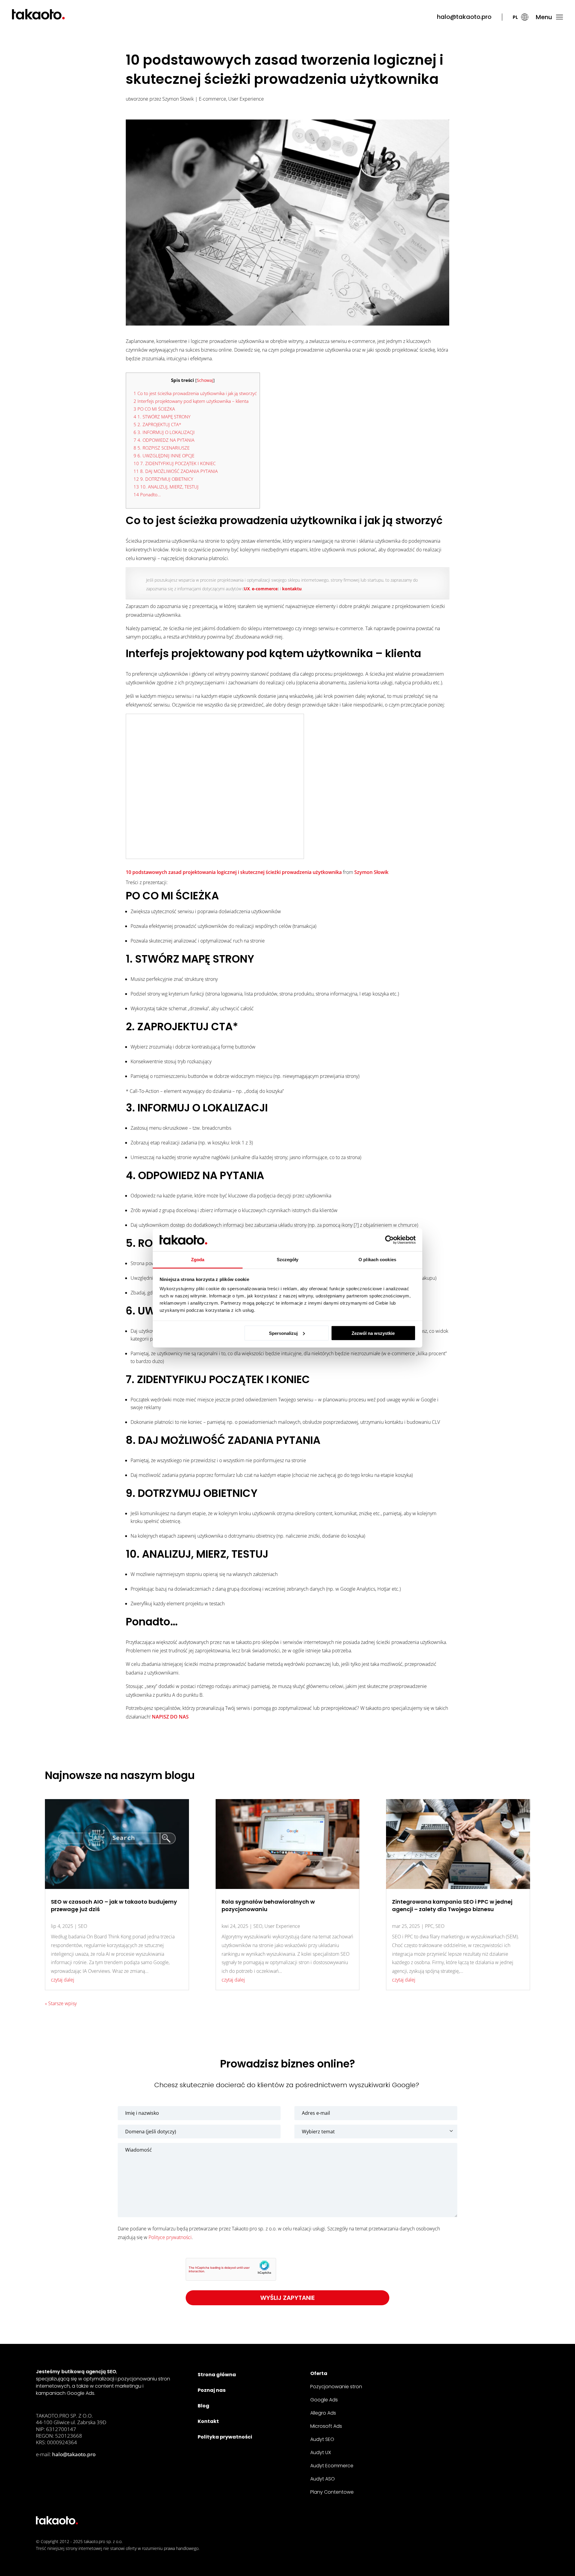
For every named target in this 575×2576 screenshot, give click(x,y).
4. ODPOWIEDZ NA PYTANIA (164, 440)
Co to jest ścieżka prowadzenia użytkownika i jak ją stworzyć (195, 393)
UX (247, 589)
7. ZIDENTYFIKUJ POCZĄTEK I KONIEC (175, 463)
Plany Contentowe (332, 2492)
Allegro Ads (323, 2413)
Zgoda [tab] (198, 1260)
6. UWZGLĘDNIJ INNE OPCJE (164, 456)
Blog (203, 2406)
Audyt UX (321, 2452)
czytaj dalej (63, 1980)
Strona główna (217, 2375)
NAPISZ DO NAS (170, 1717)
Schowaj (205, 380)
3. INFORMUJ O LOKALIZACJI (164, 432)
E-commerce (212, 99)
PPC (429, 1926)
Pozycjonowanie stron (336, 2387)
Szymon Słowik (178, 99)
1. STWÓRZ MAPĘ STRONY (162, 417)
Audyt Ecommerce (332, 2466)
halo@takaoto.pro (464, 17)
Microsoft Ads (326, 2426)
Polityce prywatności (170, 2237)
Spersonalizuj (283, 1333)
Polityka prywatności (225, 2437)
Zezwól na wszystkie (373, 1333)
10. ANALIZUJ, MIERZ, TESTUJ (166, 487)
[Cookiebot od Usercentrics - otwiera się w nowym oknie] (389, 1240)
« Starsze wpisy (61, 2003)
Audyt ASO (323, 2479)
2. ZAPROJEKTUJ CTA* (157, 424)
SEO (83, 1926)
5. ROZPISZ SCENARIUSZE (162, 448)
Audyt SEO (322, 2439)
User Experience (246, 99)
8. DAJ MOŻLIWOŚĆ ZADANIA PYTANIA (176, 471)
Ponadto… (147, 494)
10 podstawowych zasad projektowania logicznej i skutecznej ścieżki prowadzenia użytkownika (234, 872)
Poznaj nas (212, 2390)
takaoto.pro (94, 2541)
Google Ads (324, 2400)
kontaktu (292, 589)
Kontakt (208, 2421)
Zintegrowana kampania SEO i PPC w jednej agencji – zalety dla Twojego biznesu (452, 1905)
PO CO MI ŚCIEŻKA (154, 409)
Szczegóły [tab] (288, 1260)
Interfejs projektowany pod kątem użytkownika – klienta (191, 401)
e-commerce (265, 589)
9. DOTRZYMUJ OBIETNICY (163, 479)
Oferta (319, 2373)
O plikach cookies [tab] (377, 1260)
